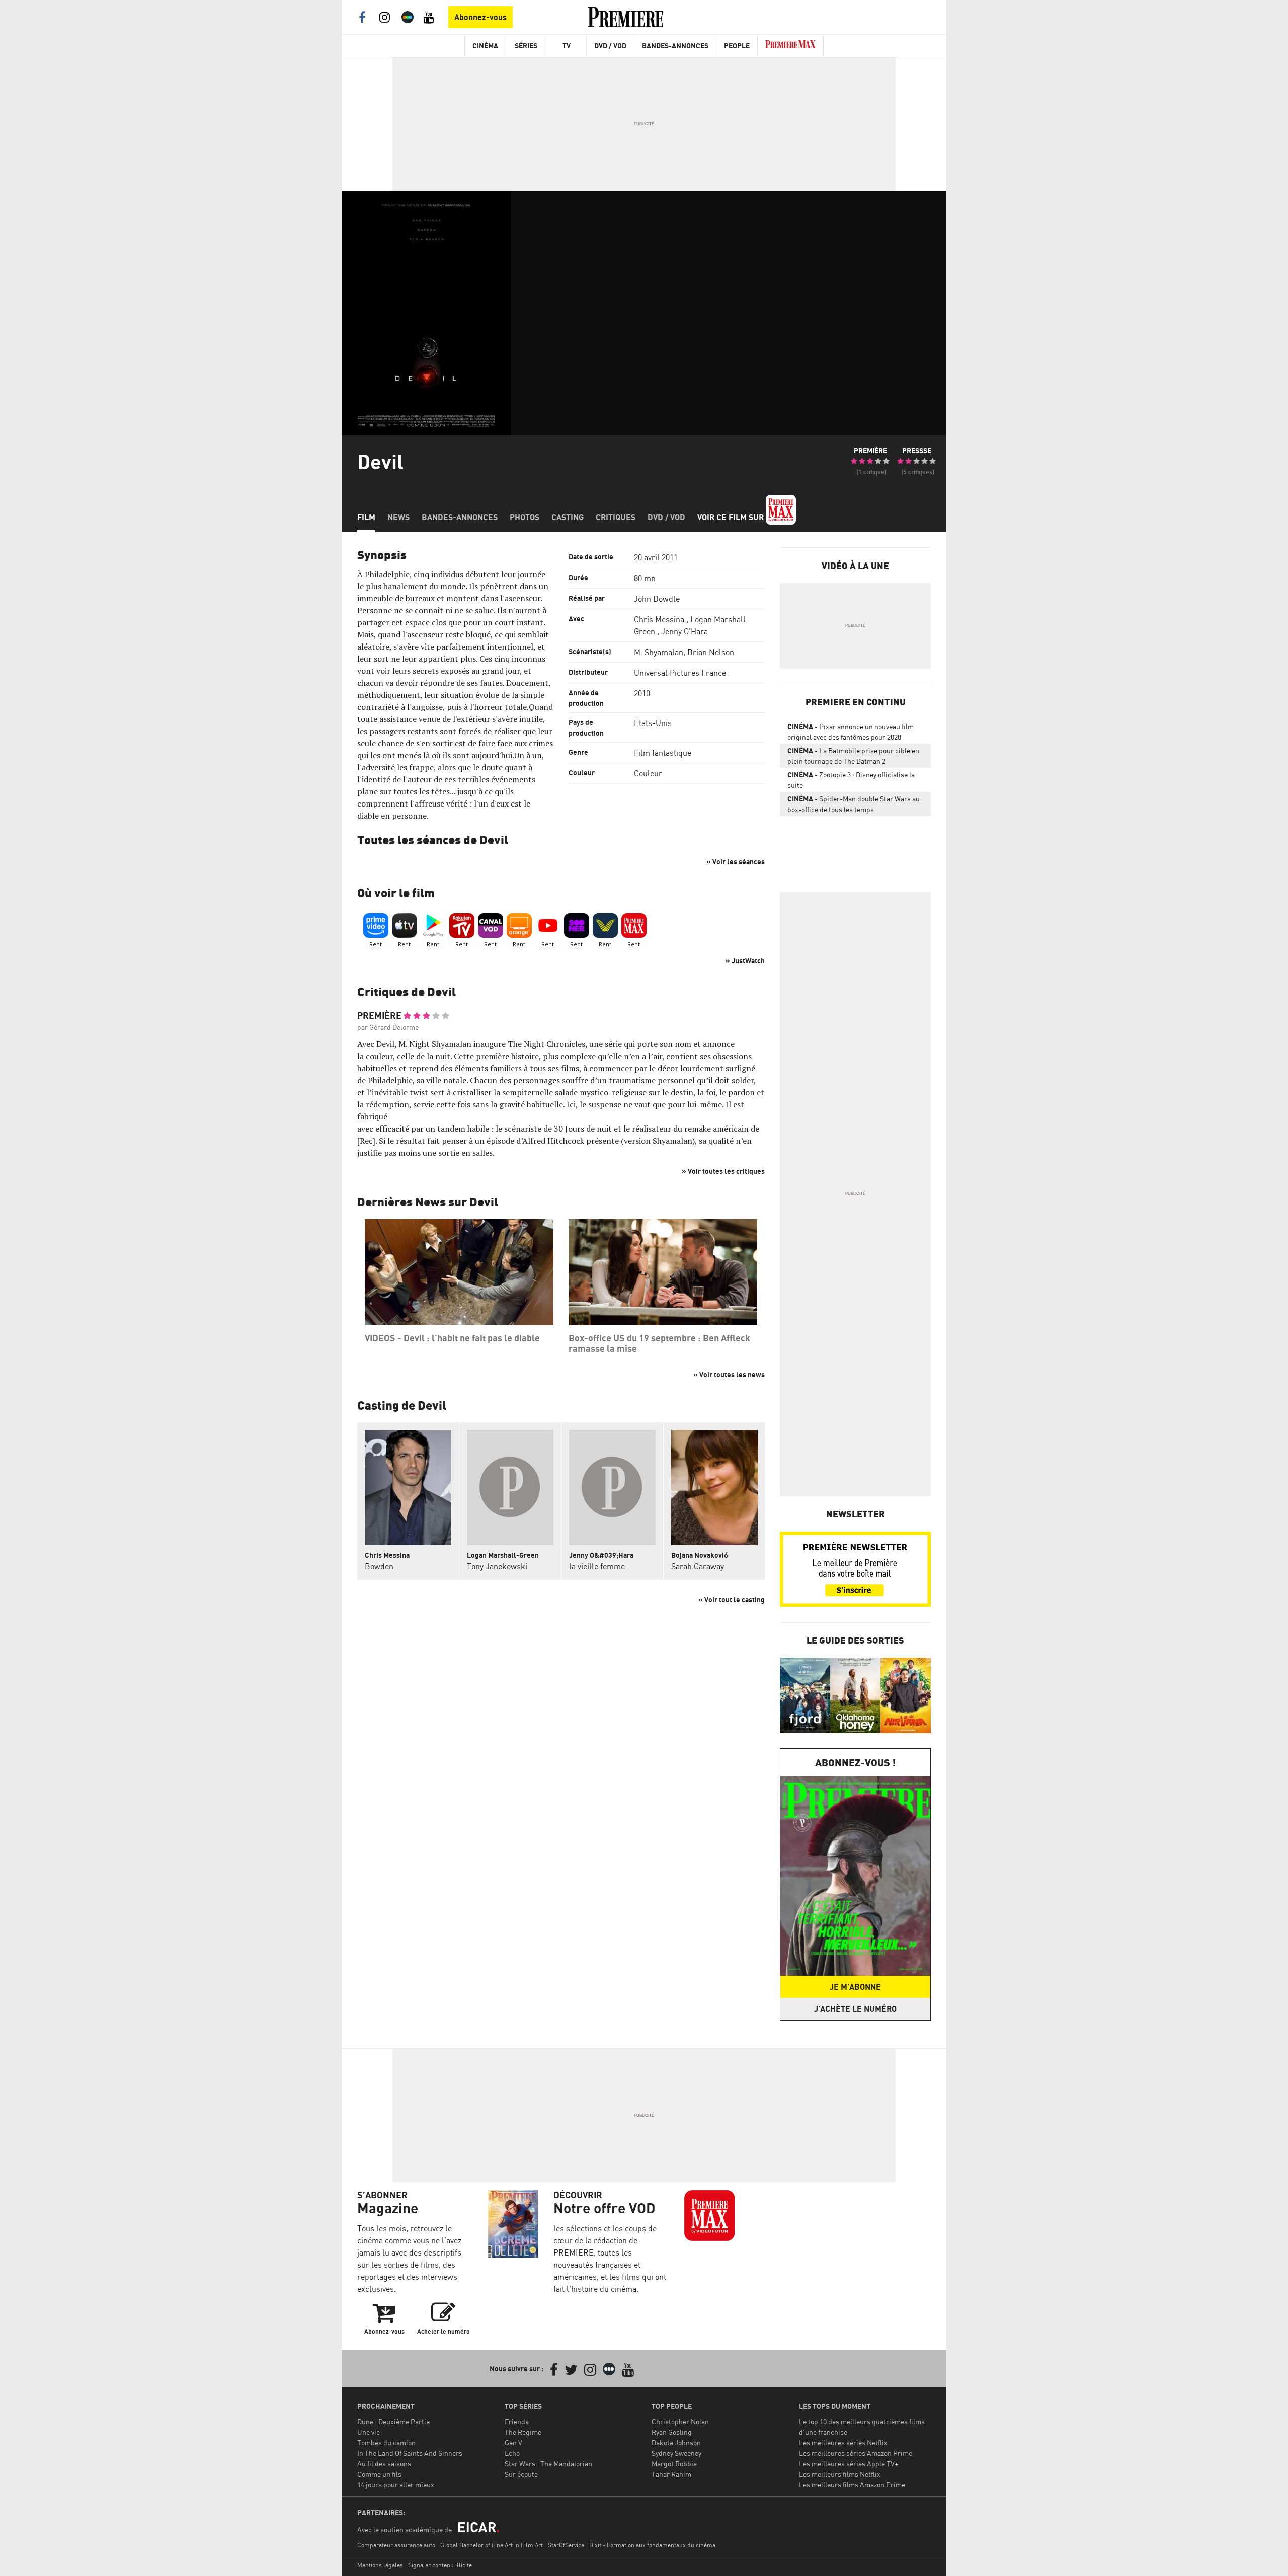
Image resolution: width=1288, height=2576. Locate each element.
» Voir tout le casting (732, 1600)
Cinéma (485, 46)
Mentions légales (380, 2565)
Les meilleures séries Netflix (843, 2442)
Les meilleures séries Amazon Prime (856, 2453)
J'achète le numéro (855, 2009)
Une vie (369, 2432)
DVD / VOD (610, 46)
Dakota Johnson (676, 2442)
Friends (517, 2421)
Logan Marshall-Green (503, 1555)
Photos (525, 517)
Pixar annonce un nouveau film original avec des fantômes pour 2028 (851, 732)
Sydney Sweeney (676, 2453)
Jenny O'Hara (685, 631)
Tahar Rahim (671, 2474)
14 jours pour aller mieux (396, 2485)
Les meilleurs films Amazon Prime (852, 2485)
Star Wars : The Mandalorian (548, 2464)
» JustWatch (745, 961)
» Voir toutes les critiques (723, 1171)
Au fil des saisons (384, 2464)
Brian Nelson (711, 652)
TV (567, 46)
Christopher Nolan (680, 2421)
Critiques (616, 517)
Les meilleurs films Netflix (840, 2474)
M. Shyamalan (659, 652)
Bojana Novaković (700, 1555)
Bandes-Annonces (675, 46)
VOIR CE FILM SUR (732, 517)
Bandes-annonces (460, 517)
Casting (568, 517)
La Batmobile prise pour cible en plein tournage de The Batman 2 (853, 756)
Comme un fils (379, 2474)
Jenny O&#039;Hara (601, 1555)
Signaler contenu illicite (440, 2565)
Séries (526, 46)
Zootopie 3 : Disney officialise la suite (851, 780)
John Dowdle (657, 599)
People (737, 46)
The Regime (523, 2432)
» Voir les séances (736, 862)
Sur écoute (521, 2474)
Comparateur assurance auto (396, 2545)
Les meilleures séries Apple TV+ (849, 2464)
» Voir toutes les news (729, 1374)
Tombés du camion (386, 2442)
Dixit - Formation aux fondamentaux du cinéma (652, 2545)
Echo (512, 2453)
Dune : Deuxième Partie (393, 2421)
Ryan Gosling (672, 2432)
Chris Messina (659, 619)
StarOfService (566, 2545)
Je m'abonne (855, 1987)
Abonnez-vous (480, 17)
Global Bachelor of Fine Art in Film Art (492, 2545)
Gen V (513, 2442)
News (398, 517)
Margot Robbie (674, 2464)
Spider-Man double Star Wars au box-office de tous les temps (854, 804)
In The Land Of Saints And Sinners (410, 2453)
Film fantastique (663, 753)
